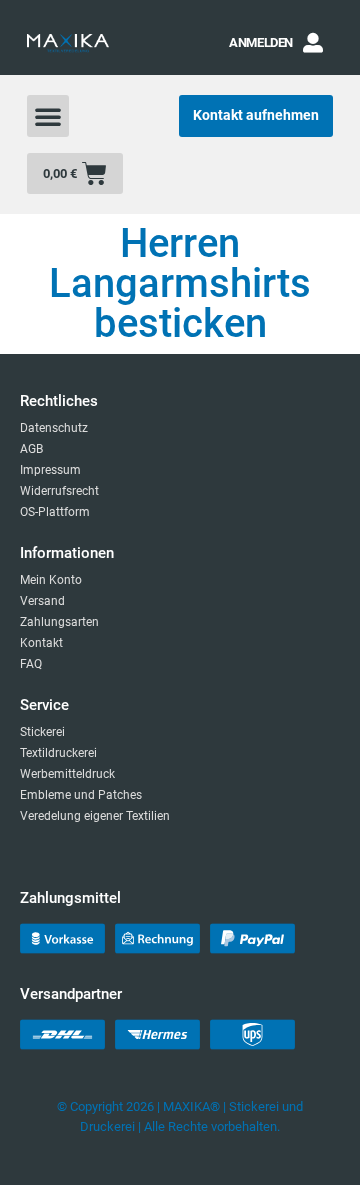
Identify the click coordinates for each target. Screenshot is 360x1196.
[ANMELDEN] (313, 43)
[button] (48, 116)
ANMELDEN (261, 42)
